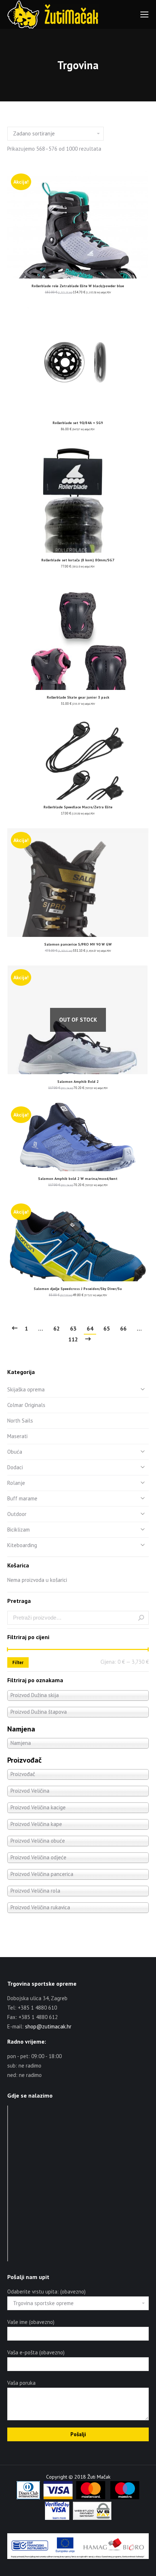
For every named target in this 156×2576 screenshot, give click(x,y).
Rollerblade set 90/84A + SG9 (78, 423)
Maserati (17, 1436)
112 (73, 1339)
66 (123, 1328)
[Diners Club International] (28, 2497)
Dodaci (15, 1467)
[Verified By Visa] (57, 2518)
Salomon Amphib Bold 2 (78, 1082)
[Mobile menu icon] (144, 14)
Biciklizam (19, 1530)
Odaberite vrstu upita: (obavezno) (46, 2292)
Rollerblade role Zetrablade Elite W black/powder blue (78, 286)
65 (107, 1328)
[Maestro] (125, 2497)
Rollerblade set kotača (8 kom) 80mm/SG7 (78, 560)
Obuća (15, 1452)
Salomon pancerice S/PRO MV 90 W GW (78, 944)
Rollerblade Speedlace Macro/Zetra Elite (78, 807)
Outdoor (17, 1514)
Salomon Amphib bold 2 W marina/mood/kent (78, 1179)
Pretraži (141, 1618)
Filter (18, 1662)
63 (73, 1328)
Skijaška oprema (26, 1389)
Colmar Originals (26, 1405)
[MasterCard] (91, 2497)
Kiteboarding (22, 1545)
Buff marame (22, 1498)
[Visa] (58, 2497)
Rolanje (16, 1483)
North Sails (20, 1421)
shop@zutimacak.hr (48, 2026)
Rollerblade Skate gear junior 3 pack (78, 697)
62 (57, 1328)
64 (90, 1328)
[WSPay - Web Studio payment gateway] (92, 2518)
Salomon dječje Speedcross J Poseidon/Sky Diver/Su (78, 1289)
